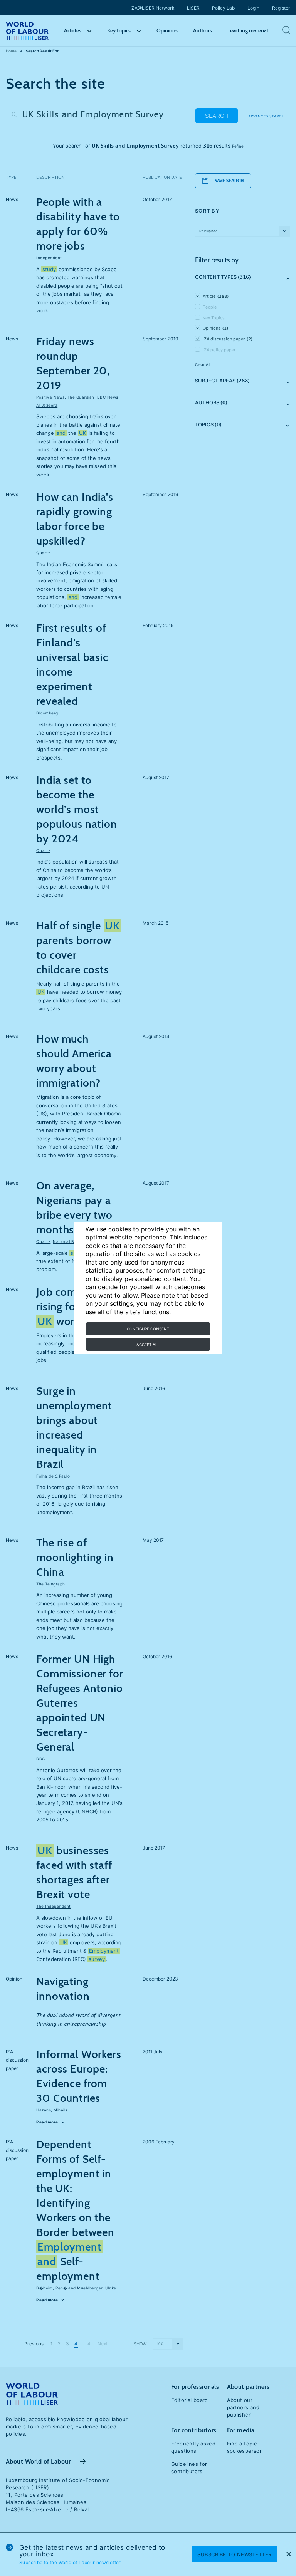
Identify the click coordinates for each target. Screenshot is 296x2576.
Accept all (148, 1345)
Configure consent (148, 1329)
